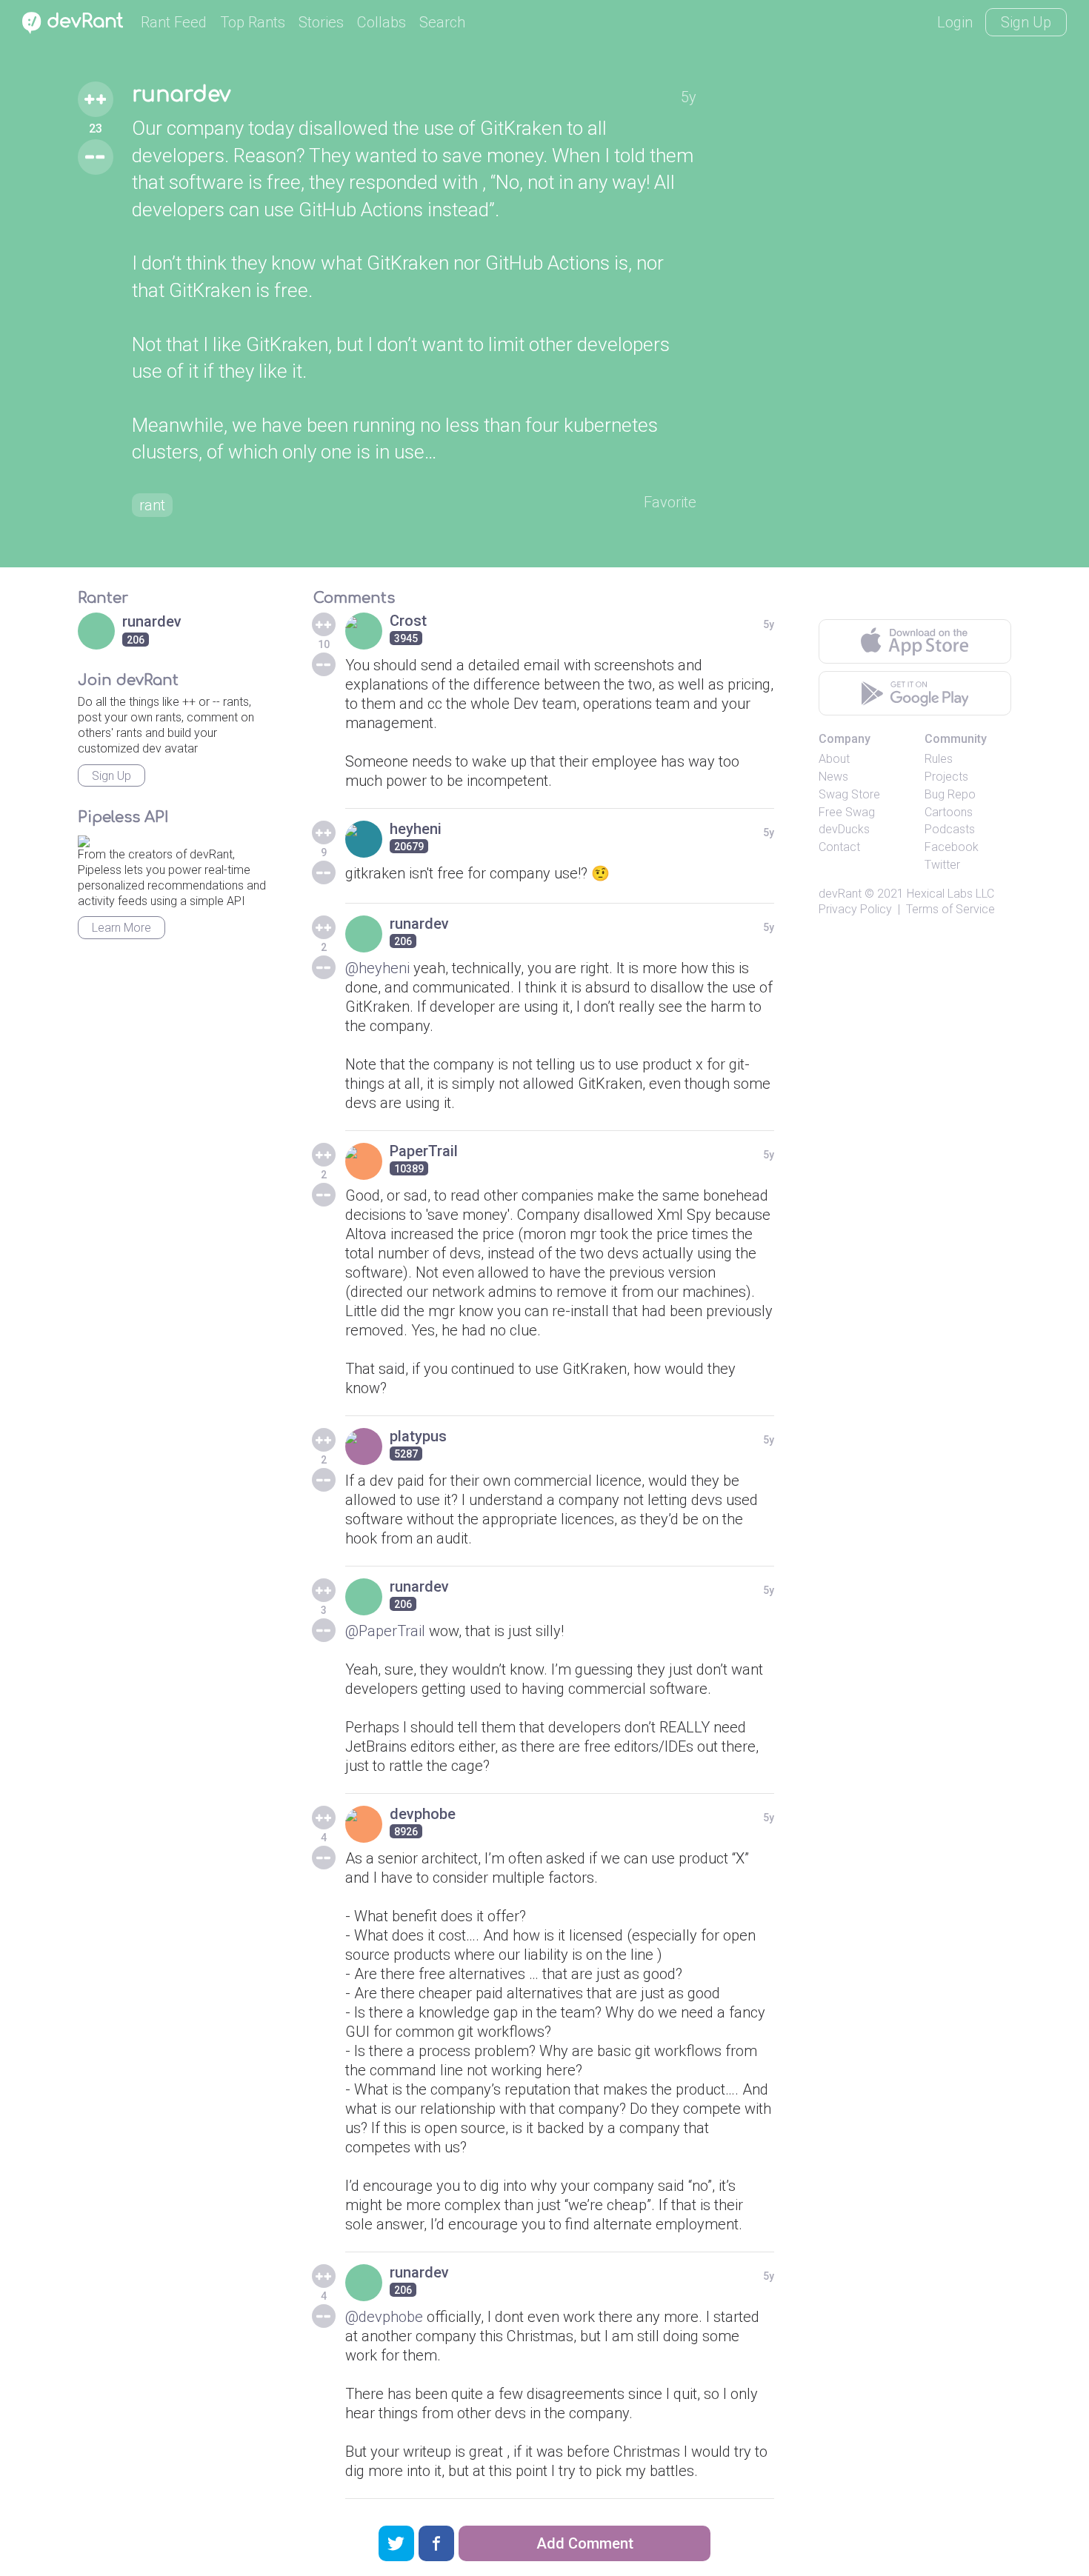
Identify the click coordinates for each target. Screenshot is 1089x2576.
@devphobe (384, 2317)
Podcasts (950, 829)
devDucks (844, 829)
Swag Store (849, 794)
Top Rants (253, 22)
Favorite (670, 502)
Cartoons (949, 812)
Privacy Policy (855, 909)
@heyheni (377, 968)
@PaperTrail (385, 1631)
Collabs (382, 22)
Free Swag (847, 812)
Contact (839, 847)
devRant (840, 894)
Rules (939, 759)
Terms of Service (950, 909)
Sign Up (1026, 22)
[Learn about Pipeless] (84, 839)
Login (955, 22)
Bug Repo (950, 794)
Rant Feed (174, 22)
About (834, 759)
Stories (321, 22)
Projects (946, 777)
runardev (181, 95)
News (833, 777)
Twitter (942, 865)
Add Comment (585, 2543)
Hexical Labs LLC (950, 894)
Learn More (121, 928)
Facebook (952, 847)
